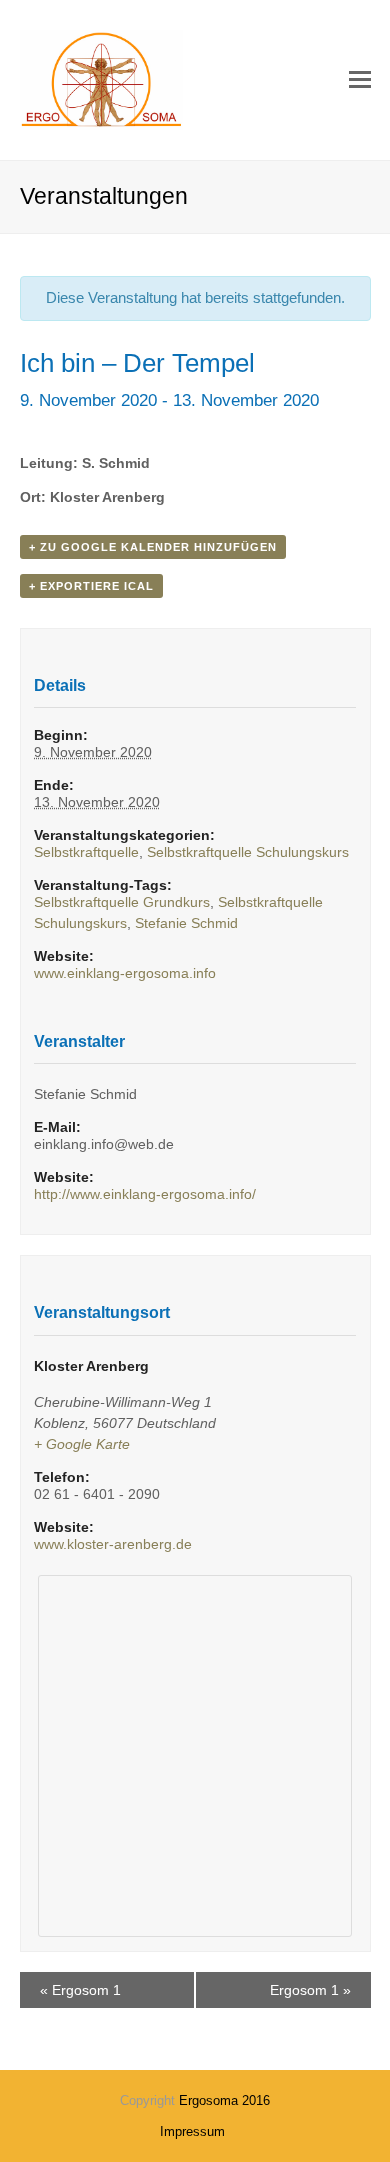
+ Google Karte (82, 1444)
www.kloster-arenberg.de (113, 1544)
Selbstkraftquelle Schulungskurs (248, 852)
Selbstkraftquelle (86, 852)
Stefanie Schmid (186, 923)
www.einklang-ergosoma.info (125, 973)
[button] (360, 80)
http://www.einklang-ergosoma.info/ (145, 1194)
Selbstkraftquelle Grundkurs (122, 902)
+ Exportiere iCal (91, 586)
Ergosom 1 (80, 1990)
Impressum (192, 2131)
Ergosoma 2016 (224, 2100)
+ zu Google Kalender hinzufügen (153, 547)
